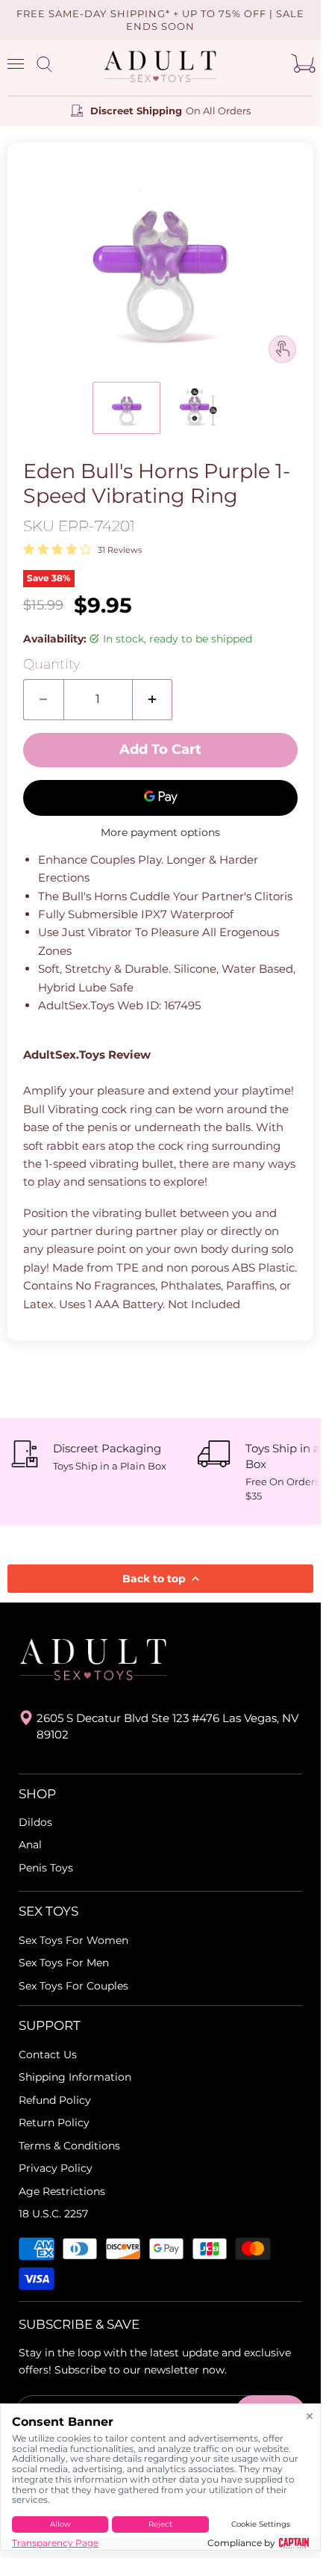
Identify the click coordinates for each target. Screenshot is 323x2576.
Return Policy (54, 2123)
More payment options (160, 832)
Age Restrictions (62, 2191)
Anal (30, 1845)
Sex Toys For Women (73, 1940)
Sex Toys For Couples (73, 1986)
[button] (126, 408)
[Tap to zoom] (282, 349)
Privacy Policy (56, 2168)
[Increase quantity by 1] (153, 699)
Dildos (35, 1822)
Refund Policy (55, 2100)
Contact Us (48, 2055)
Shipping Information (75, 2077)
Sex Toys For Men (64, 1963)
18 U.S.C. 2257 (53, 2214)
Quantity (51, 665)
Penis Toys (46, 1868)
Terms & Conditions (69, 2146)
